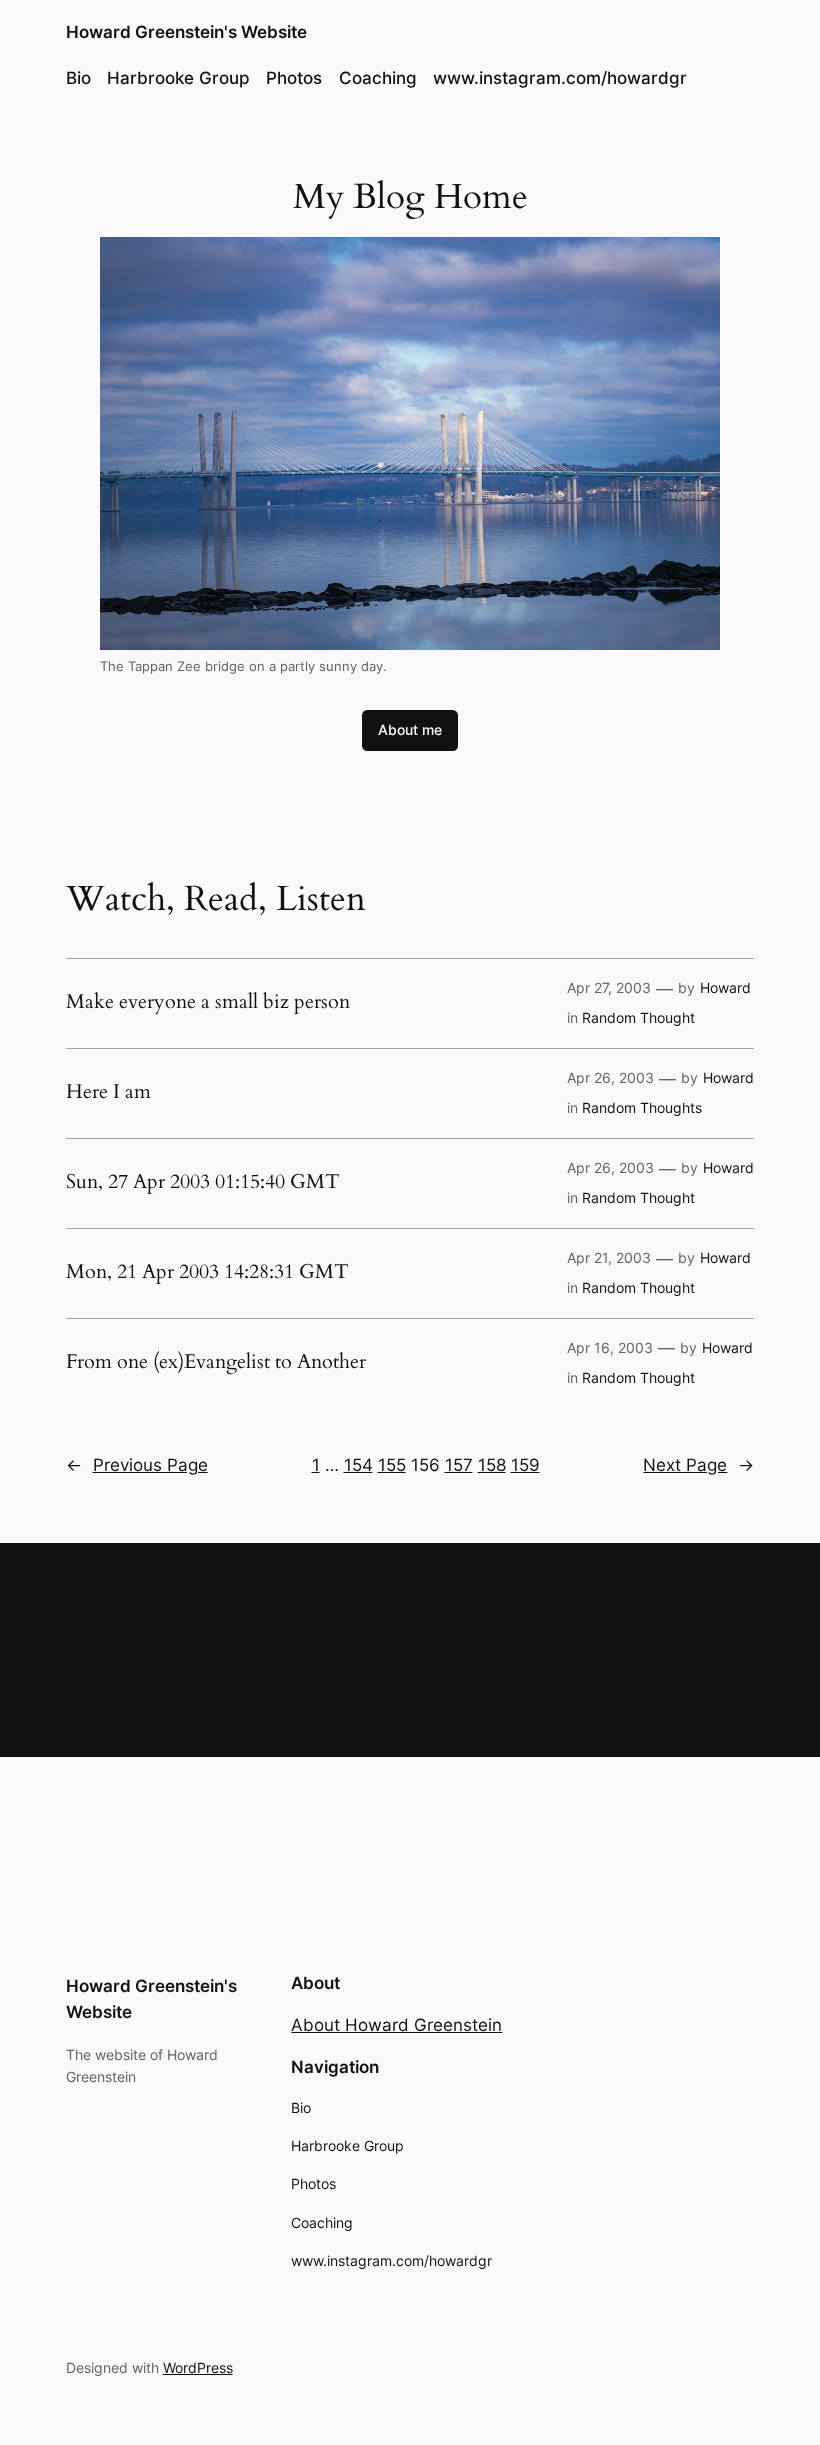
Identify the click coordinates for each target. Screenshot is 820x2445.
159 (525, 1465)
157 (459, 1465)
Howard (725, 987)
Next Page (698, 1465)
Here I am (108, 1092)
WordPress (198, 2367)
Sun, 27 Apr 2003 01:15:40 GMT (203, 1182)
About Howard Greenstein (396, 2025)
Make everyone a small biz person (208, 1002)
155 (392, 1465)
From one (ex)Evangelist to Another (216, 1362)
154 (358, 1465)
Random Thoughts (642, 1107)
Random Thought (638, 1017)
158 (492, 1465)
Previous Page (137, 1465)
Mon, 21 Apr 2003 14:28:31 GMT (207, 1272)
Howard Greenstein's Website (186, 32)
